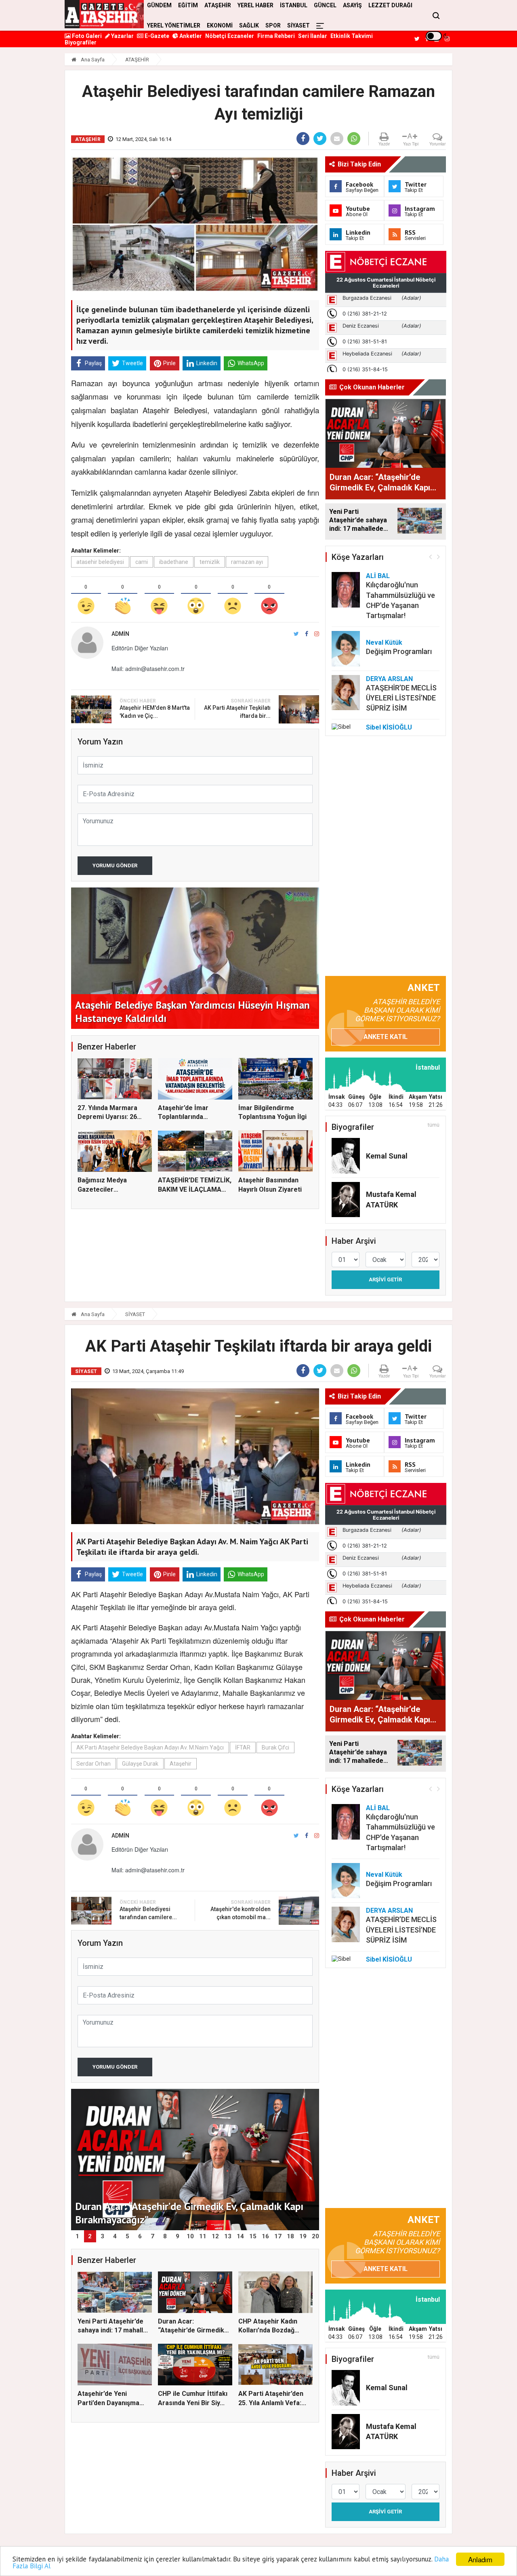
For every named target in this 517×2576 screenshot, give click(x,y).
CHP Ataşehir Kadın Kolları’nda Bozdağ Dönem (268, 2330)
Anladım (480, 2559)
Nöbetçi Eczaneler (230, 36)
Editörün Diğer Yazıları (140, 648)
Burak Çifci (275, 1747)
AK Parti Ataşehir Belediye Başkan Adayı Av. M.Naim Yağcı (150, 1747)
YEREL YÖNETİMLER (174, 25)
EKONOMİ (220, 25)
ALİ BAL (378, 576)
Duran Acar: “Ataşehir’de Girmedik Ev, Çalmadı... (191, 2330)
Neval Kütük (384, 642)
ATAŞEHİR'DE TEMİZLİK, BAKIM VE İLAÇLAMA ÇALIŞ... (195, 1189)
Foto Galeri (86, 36)
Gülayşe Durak (140, 1764)
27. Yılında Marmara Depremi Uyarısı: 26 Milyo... (107, 1117)
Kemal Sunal (387, 1156)
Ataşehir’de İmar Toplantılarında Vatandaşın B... (183, 1117)
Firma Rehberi (276, 36)
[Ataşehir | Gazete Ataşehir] (104, 14)
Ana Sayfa (92, 60)
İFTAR (243, 1747)
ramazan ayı (247, 562)
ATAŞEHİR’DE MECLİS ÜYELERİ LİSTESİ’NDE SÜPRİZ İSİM (401, 698)
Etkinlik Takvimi (352, 36)
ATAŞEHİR (137, 60)
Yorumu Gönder (115, 865)
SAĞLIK (249, 25)
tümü (434, 1125)
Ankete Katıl (386, 1037)
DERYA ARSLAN (389, 679)
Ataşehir (181, 1764)
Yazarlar (122, 36)
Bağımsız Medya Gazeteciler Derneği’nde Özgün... (109, 1189)
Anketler (190, 36)
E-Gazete (156, 36)
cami (142, 562)
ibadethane (174, 562)
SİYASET (298, 25)
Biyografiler (81, 42)
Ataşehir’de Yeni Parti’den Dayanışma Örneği (108, 2403)
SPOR (273, 25)
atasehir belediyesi (100, 562)
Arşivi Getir (385, 1280)
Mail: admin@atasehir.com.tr (148, 669)
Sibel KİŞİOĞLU (389, 727)
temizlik (210, 562)
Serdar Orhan (94, 1764)
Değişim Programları (399, 651)
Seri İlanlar (313, 36)
